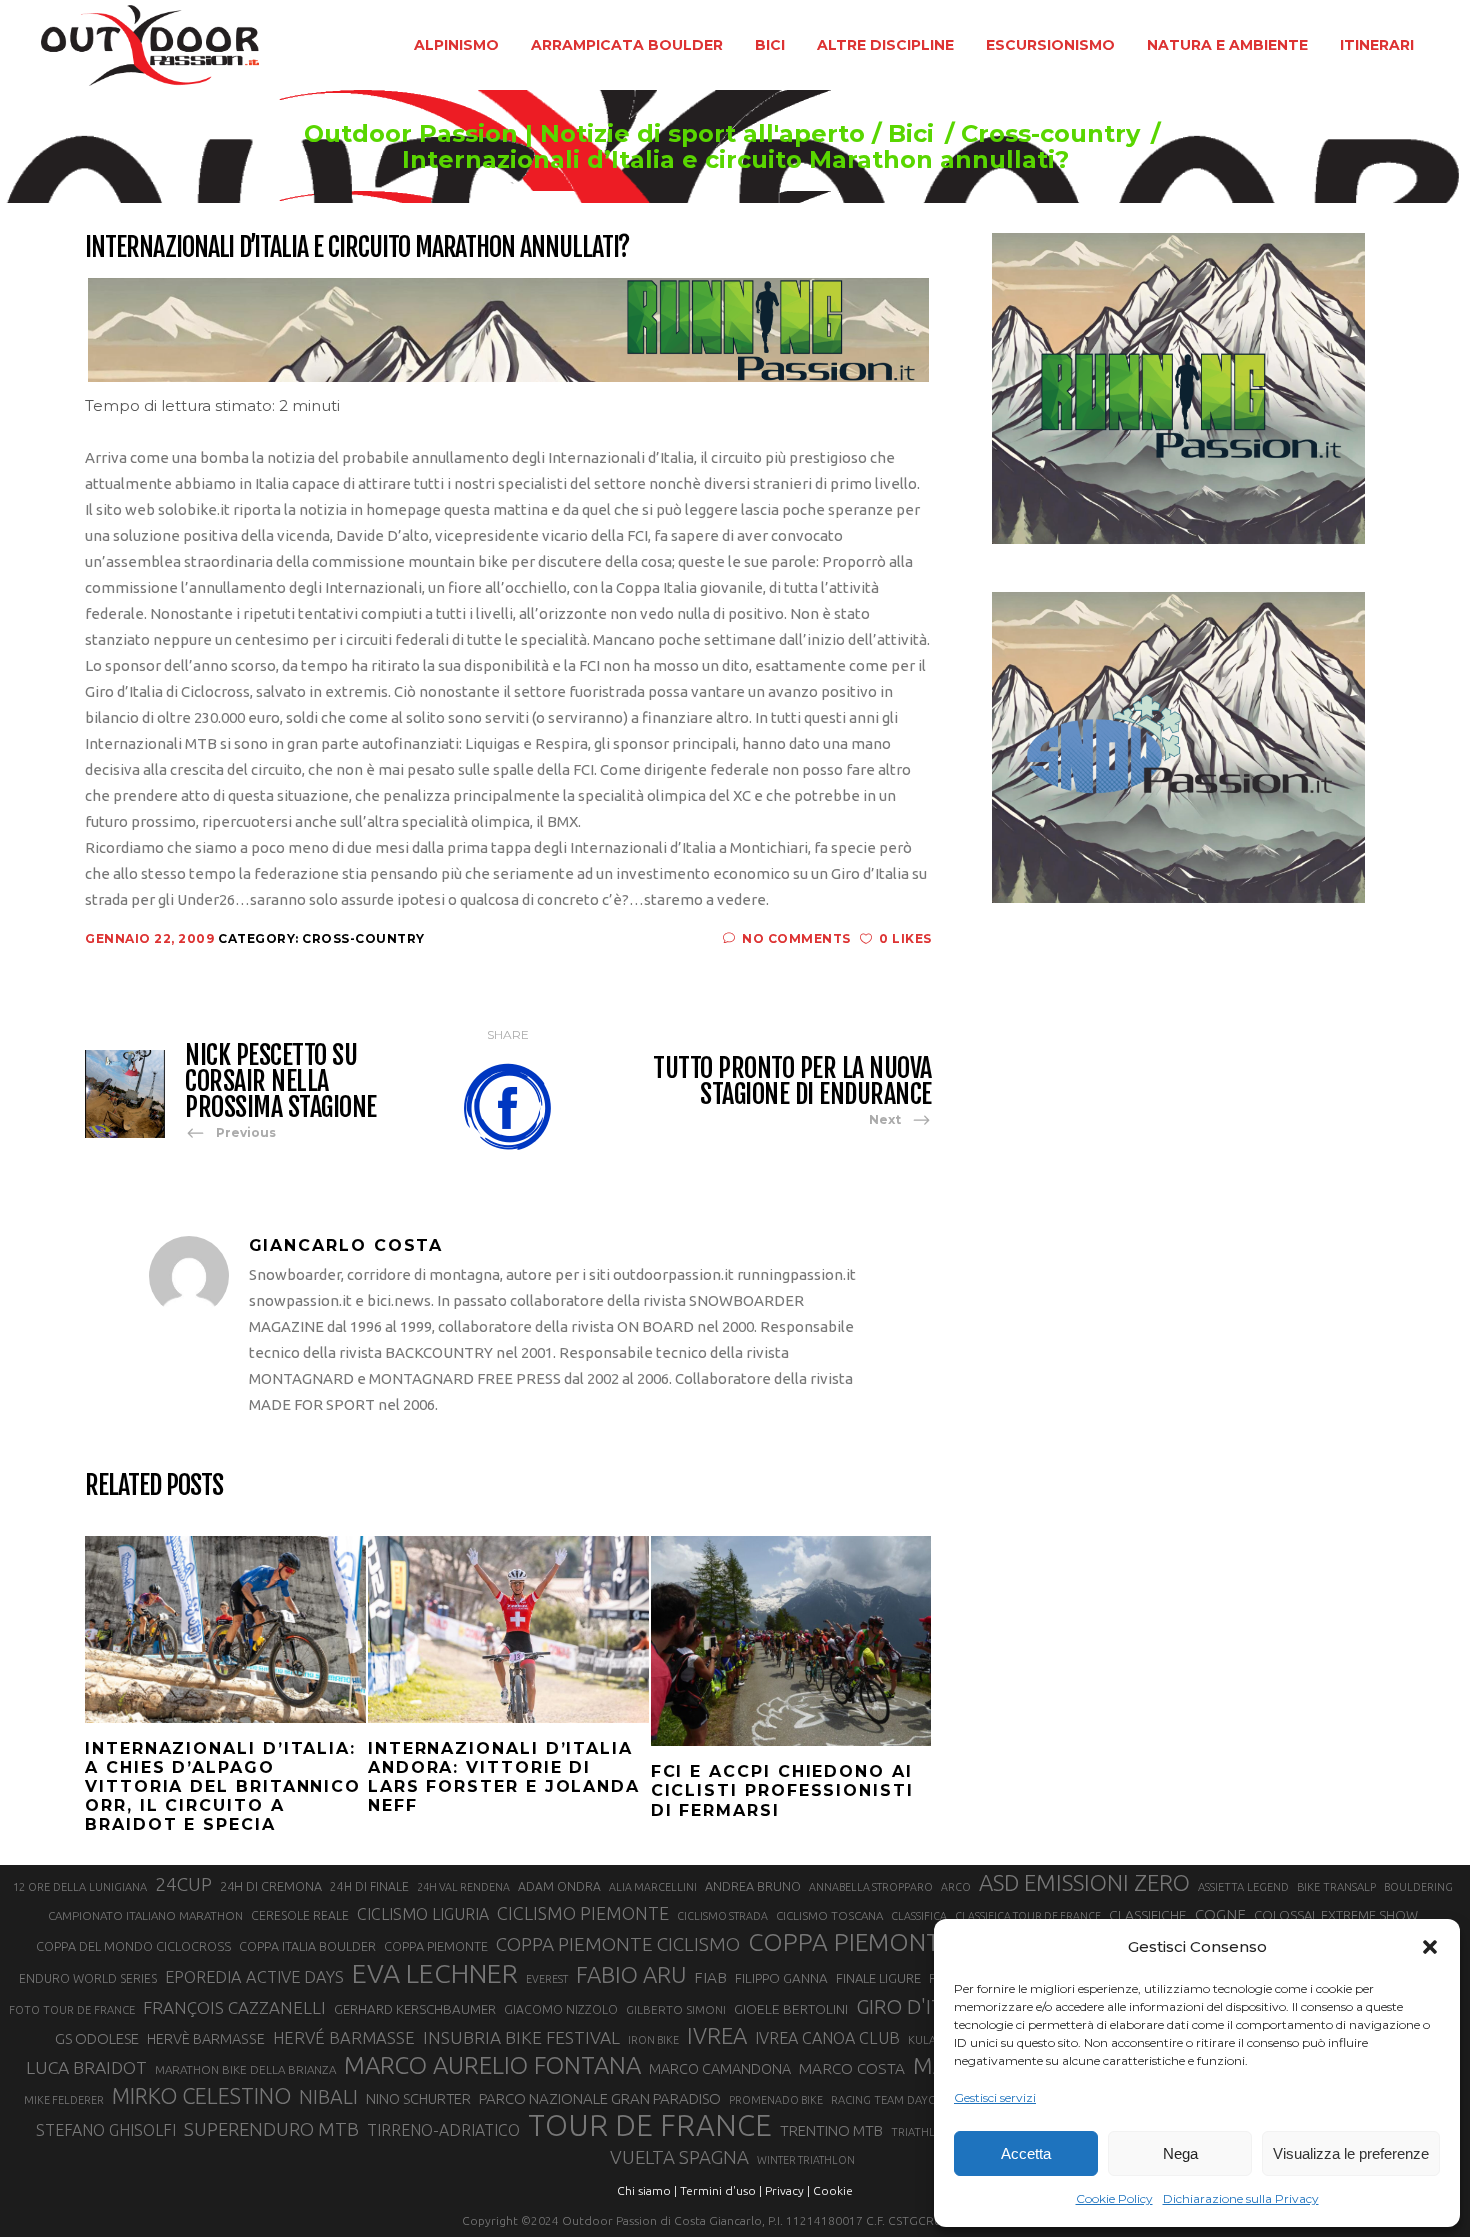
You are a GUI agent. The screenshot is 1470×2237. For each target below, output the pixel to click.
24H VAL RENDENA (463, 1887)
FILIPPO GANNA (781, 1978)
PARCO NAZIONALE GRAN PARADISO (600, 2098)
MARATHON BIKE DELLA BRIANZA (245, 2069)
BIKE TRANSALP (1336, 1887)
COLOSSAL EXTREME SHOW (1336, 1915)
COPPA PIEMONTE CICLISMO (618, 1944)
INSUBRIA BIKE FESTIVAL (521, 2037)
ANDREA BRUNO (753, 1886)
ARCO (956, 1887)
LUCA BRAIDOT (86, 2067)
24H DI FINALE (369, 1886)
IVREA (717, 2035)
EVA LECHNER (435, 1973)
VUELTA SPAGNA (679, 2157)
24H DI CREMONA (271, 1886)
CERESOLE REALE (300, 1915)
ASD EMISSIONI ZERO (1084, 1882)
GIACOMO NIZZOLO (561, 2009)
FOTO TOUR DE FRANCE (72, 2010)
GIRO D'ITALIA (919, 2006)
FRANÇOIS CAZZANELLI (234, 2007)
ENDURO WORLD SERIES (88, 1978)
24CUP (183, 1884)
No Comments (796, 938)
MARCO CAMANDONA (720, 2069)
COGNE (1220, 1914)
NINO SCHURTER (418, 2098)
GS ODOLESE (97, 2038)
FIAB (710, 1977)
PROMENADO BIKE (776, 2100)
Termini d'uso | (721, 2190)
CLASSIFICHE (1148, 1915)
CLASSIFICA (919, 1916)
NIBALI (328, 2097)
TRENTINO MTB (831, 2130)
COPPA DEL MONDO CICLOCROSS (133, 1946)
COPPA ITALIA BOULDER (307, 1946)
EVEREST (547, 1979)
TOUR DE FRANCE (650, 2126)
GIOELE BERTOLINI (791, 2009)
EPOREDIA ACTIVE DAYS (254, 1977)
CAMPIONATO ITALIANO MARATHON (145, 1915)
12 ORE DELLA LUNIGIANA (80, 1887)
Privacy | (787, 2190)
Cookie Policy (1114, 2198)
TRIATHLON (921, 2132)
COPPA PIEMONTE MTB (879, 1942)
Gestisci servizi (995, 2097)
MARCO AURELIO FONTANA (492, 2066)
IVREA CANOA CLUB (827, 2038)
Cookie (833, 2190)
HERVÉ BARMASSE (344, 2037)
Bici (911, 134)
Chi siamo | (647, 2190)
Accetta (1026, 2153)
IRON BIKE (653, 2040)
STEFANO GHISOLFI (106, 2130)
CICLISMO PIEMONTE (583, 1913)
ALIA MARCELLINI (653, 1887)
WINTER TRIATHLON (806, 2160)
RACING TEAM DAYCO (887, 2100)
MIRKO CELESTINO (201, 2096)
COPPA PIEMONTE (436, 1946)
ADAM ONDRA (559, 1886)
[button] (1430, 1947)
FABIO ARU (631, 1974)
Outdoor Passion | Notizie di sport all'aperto (584, 134)
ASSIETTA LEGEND (1243, 1887)
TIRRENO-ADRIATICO (443, 2130)
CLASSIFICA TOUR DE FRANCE (1028, 1916)
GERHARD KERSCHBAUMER (415, 2009)
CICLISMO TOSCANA (829, 1915)
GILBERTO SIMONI (676, 2009)
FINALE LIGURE (878, 1978)
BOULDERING (1418, 1887)
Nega (1180, 2153)
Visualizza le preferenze (1351, 2153)
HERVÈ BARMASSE (206, 2039)
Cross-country (1050, 134)
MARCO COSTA (852, 2068)
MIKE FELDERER (64, 2100)
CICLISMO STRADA (722, 1916)
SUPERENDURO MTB (271, 2129)
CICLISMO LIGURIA (423, 1914)
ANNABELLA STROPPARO (871, 1887)
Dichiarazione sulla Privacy (1241, 2198)
